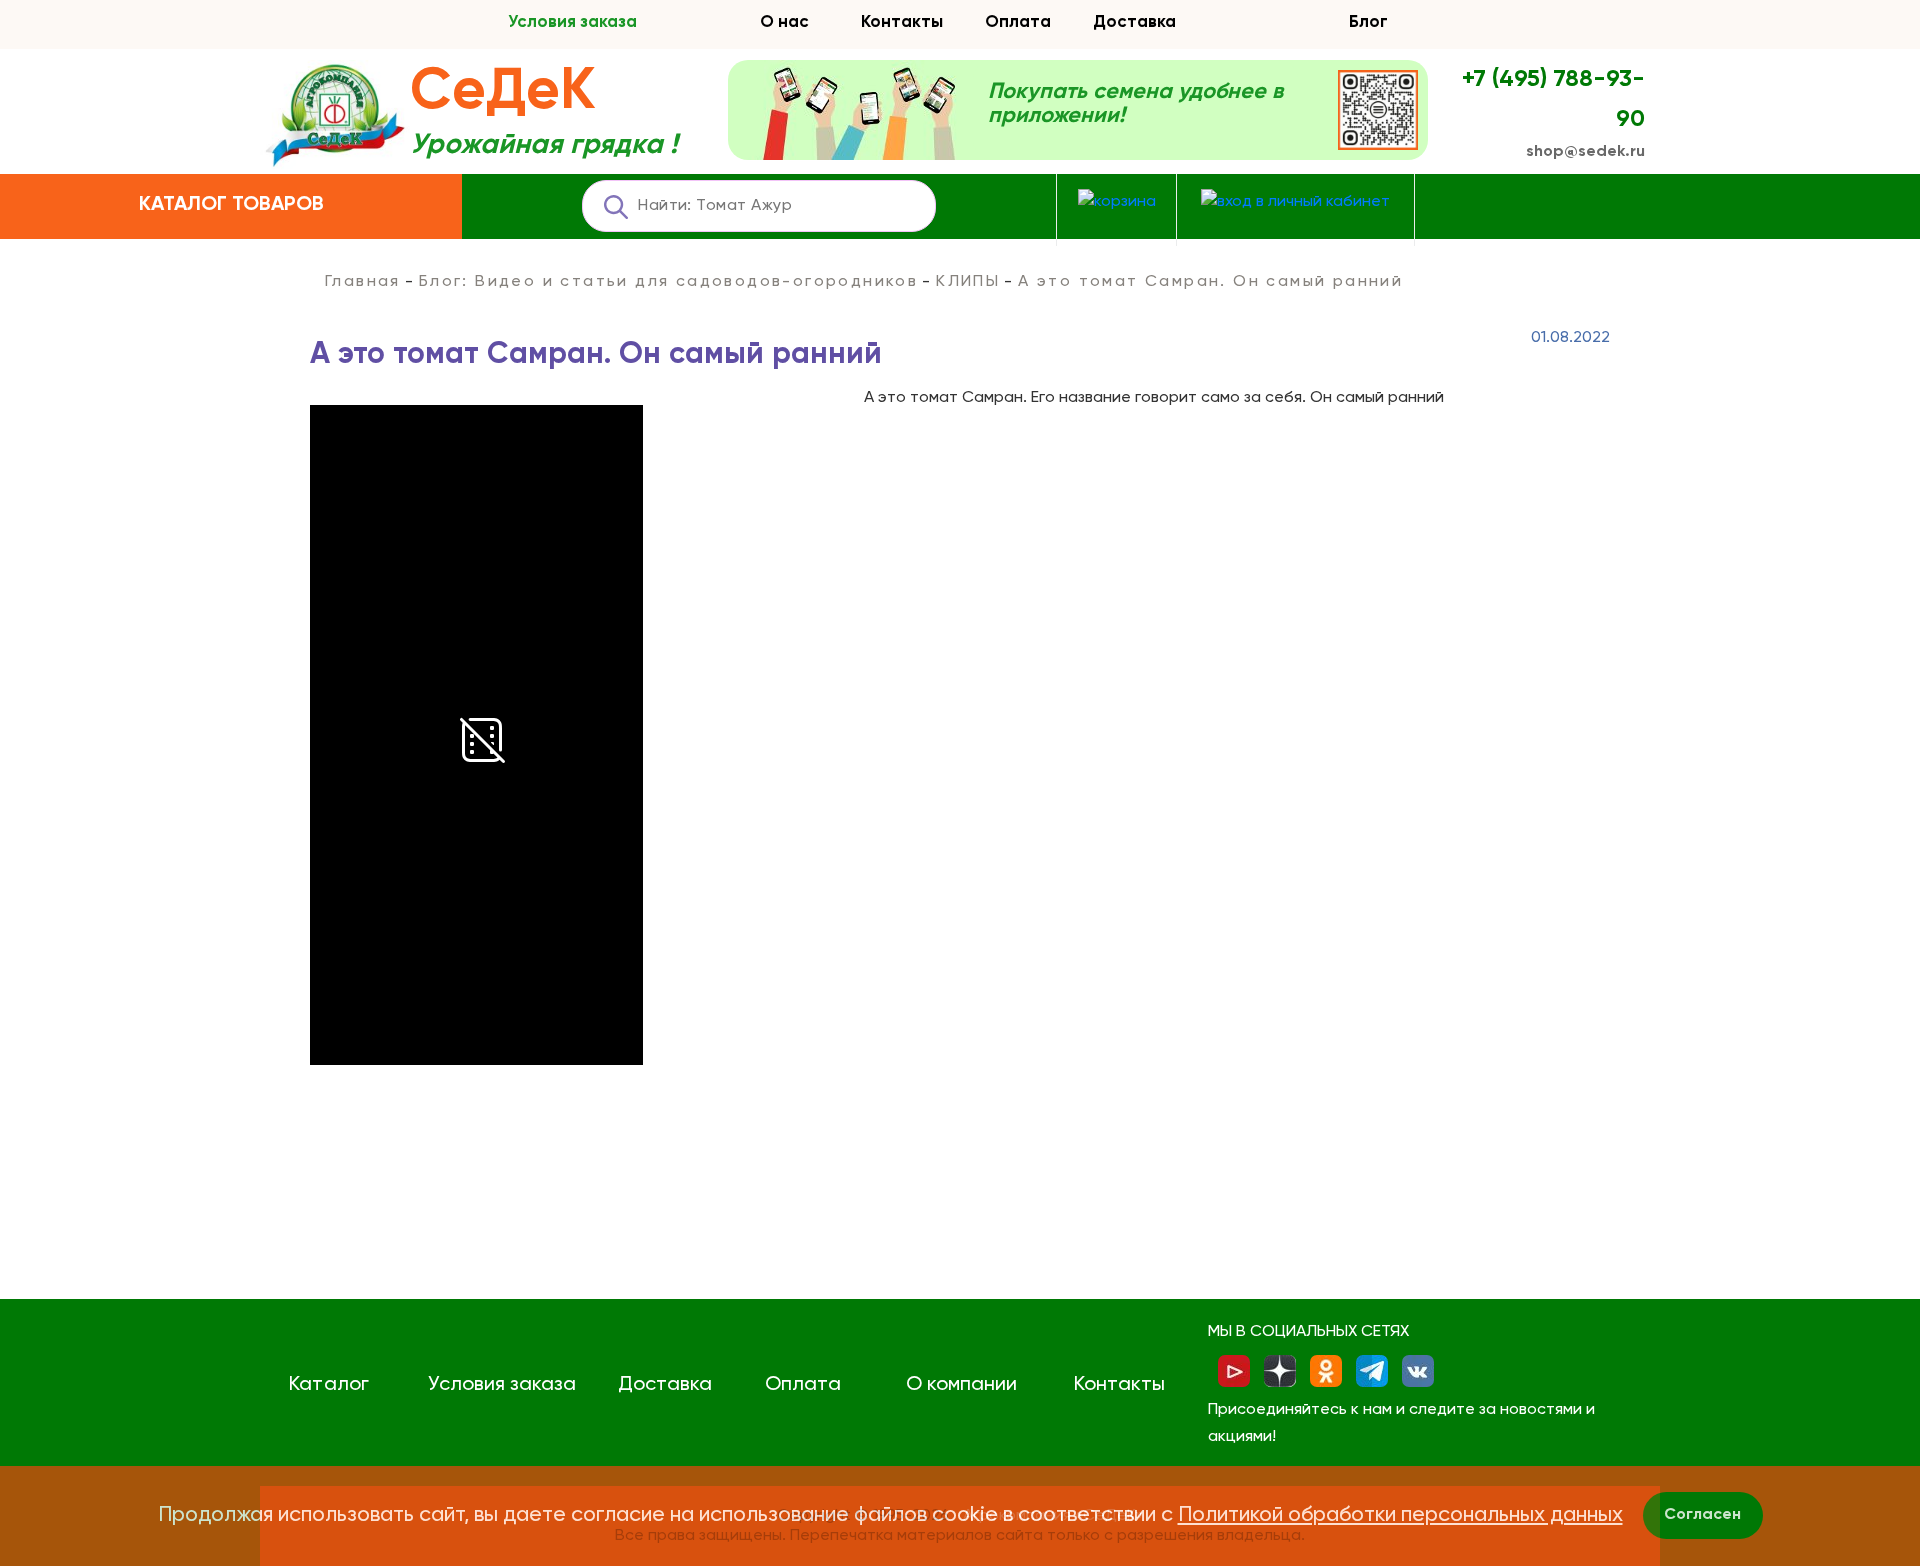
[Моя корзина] (1117, 202)
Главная (363, 282)
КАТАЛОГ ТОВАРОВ (231, 205)
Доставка (1134, 22)
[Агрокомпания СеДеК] (335, 116)
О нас (784, 22)
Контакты (902, 22)
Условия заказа (572, 22)
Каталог (328, 1385)
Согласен (1702, 1515)
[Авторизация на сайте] (1295, 202)
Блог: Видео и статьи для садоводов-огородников (668, 282)
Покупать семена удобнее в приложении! (1135, 104)
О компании (961, 1385)
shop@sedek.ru (1585, 152)
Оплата (1018, 22)
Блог (1368, 22)
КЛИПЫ (968, 282)
